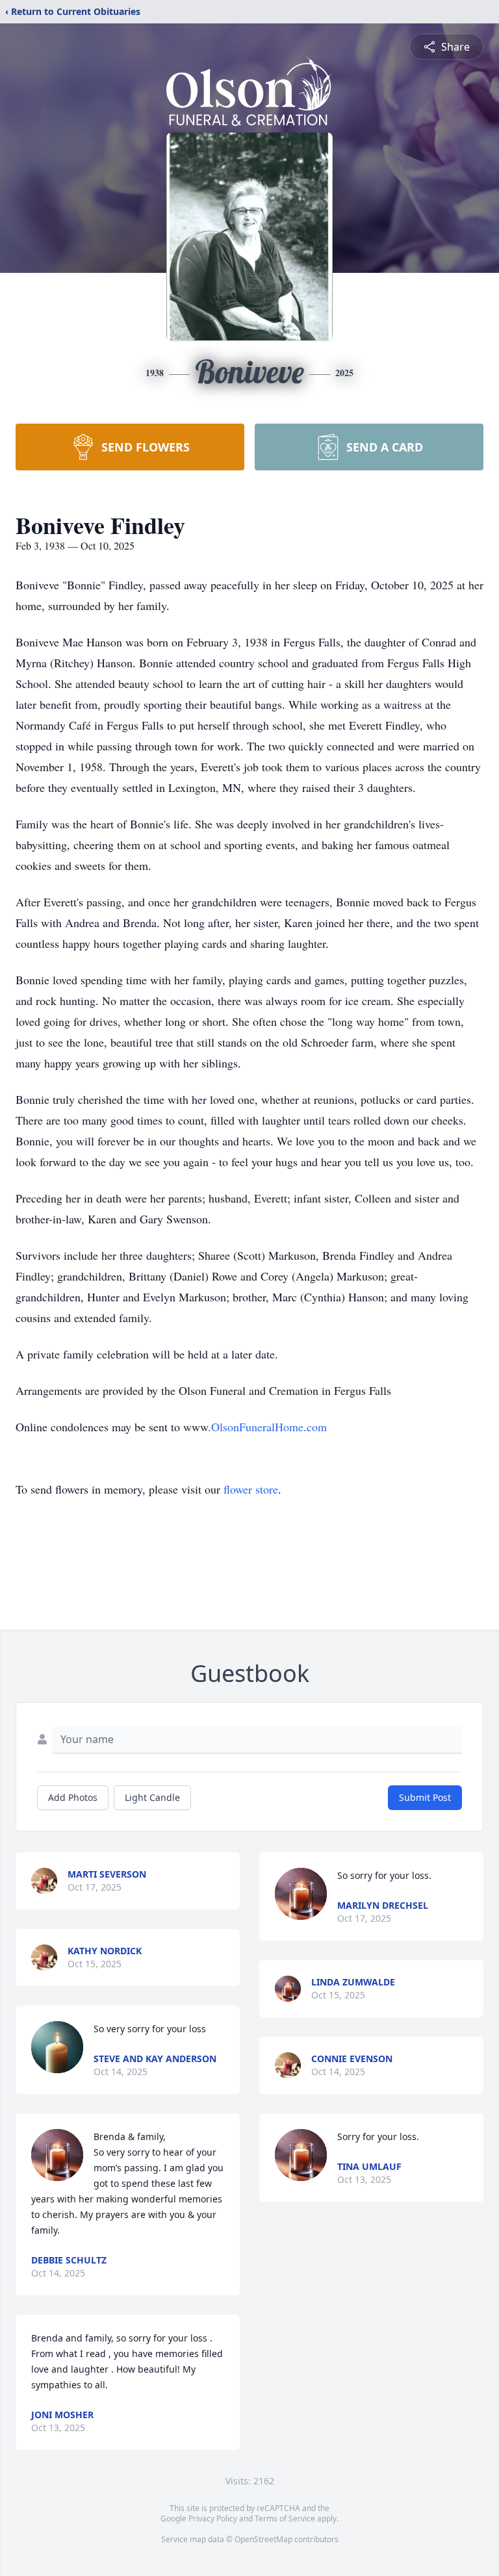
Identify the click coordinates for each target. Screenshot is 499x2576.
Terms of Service (285, 2519)
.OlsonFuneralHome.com (267, 1427)
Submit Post (425, 1797)
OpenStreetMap (263, 2539)
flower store (251, 1489)
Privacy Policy (213, 2519)
